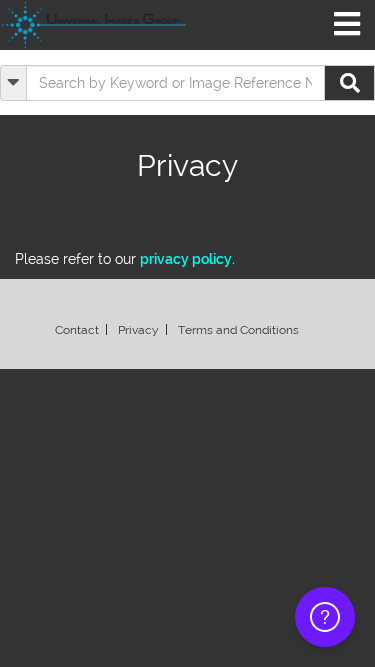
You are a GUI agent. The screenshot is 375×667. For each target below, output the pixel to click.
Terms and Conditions (238, 330)
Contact (77, 330)
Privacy (138, 330)
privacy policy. (187, 259)
